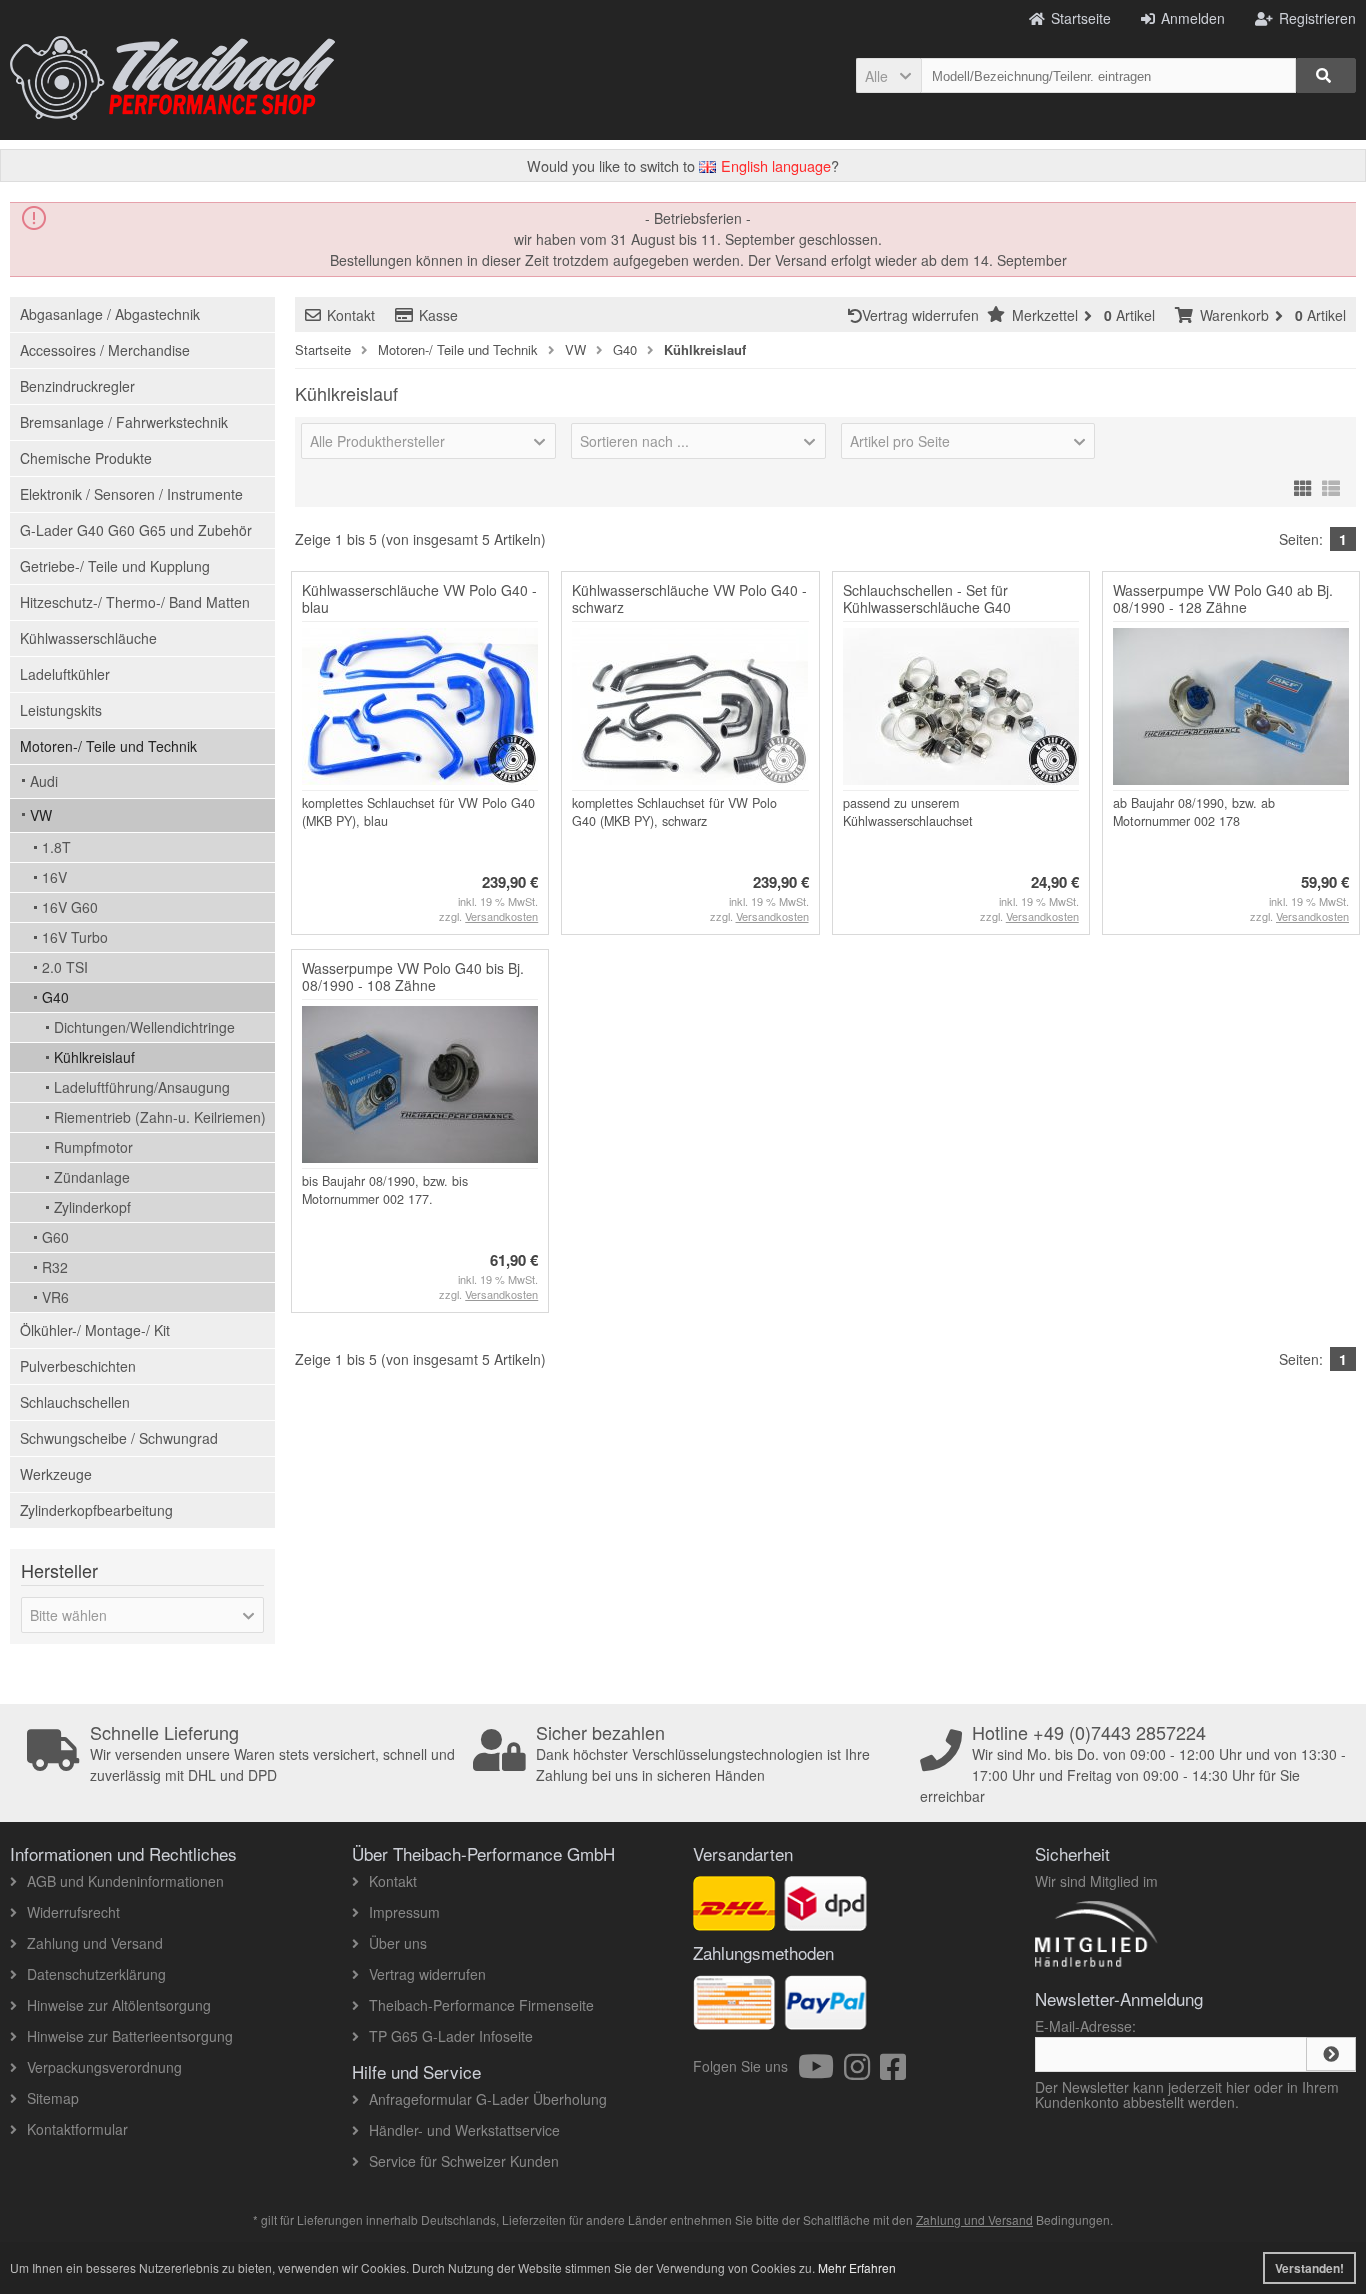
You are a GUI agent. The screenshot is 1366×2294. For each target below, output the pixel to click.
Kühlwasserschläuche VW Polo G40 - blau (419, 598)
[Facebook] (893, 2072)
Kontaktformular (77, 2129)
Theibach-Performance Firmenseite (481, 2005)
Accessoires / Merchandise (105, 350)
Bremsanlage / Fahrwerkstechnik (124, 422)
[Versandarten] (825, 1920)
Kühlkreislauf (94, 1057)
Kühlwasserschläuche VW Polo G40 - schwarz (689, 598)
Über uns (398, 1943)
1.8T (56, 847)
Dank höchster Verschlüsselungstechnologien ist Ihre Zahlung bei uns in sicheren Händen (703, 1754)
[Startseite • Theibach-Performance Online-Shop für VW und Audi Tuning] (172, 78)
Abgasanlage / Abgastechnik (110, 314)
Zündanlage (92, 1177)
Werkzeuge (56, 1474)
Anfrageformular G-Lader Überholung (488, 2099)
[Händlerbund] (1167, 1966)
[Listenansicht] (1331, 485)
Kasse (438, 315)
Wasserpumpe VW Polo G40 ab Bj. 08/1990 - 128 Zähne (1223, 598)
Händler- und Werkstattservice (464, 2130)
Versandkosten (501, 916)
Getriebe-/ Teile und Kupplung (115, 566)
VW (41, 815)
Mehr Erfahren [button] (857, 2267)
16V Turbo (75, 937)
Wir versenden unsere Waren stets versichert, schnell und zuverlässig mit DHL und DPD (272, 1754)
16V (54, 877)
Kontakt (351, 315)
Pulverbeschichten (78, 1366)
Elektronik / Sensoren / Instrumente (131, 494)
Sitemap (53, 2098)
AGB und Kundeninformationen (125, 1881)
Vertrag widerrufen (924, 315)
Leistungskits (61, 710)
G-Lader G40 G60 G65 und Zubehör (136, 530)
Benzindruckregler (77, 386)
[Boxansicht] (1303, 485)
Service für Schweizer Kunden (464, 2161)
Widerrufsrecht (73, 1912)
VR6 (55, 1297)
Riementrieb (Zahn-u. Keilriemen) (160, 1117)
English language (774, 165)
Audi (44, 781)
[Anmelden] (1331, 2054)
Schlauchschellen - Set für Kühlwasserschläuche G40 (927, 598)
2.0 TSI (65, 967)
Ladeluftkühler (65, 674)
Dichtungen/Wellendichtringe (144, 1027)
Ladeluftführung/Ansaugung (142, 1087)
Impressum (404, 1912)
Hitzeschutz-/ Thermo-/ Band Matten (135, 602)
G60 (55, 1237)
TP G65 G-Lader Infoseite (451, 2036)
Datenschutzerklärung (96, 1974)
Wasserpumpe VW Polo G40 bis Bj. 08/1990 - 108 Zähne (413, 976)
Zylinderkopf (92, 1207)
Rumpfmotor (93, 1147)
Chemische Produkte (86, 458)
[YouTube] (821, 2072)
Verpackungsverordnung (104, 2067)
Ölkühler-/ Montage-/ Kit (95, 1330)
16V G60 (70, 907)
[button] (888, 75)
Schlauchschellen (75, 1402)
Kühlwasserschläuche (88, 638)
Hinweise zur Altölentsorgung (119, 2005)
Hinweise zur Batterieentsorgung (130, 2036)
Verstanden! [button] (1309, 2268)
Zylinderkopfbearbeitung (96, 1510)
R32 (55, 1267)
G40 (55, 997)
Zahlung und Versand (95, 1943)
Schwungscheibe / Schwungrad (119, 1438)
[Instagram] (862, 2072)
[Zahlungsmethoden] (825, 2019)
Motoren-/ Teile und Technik (108, 746)
